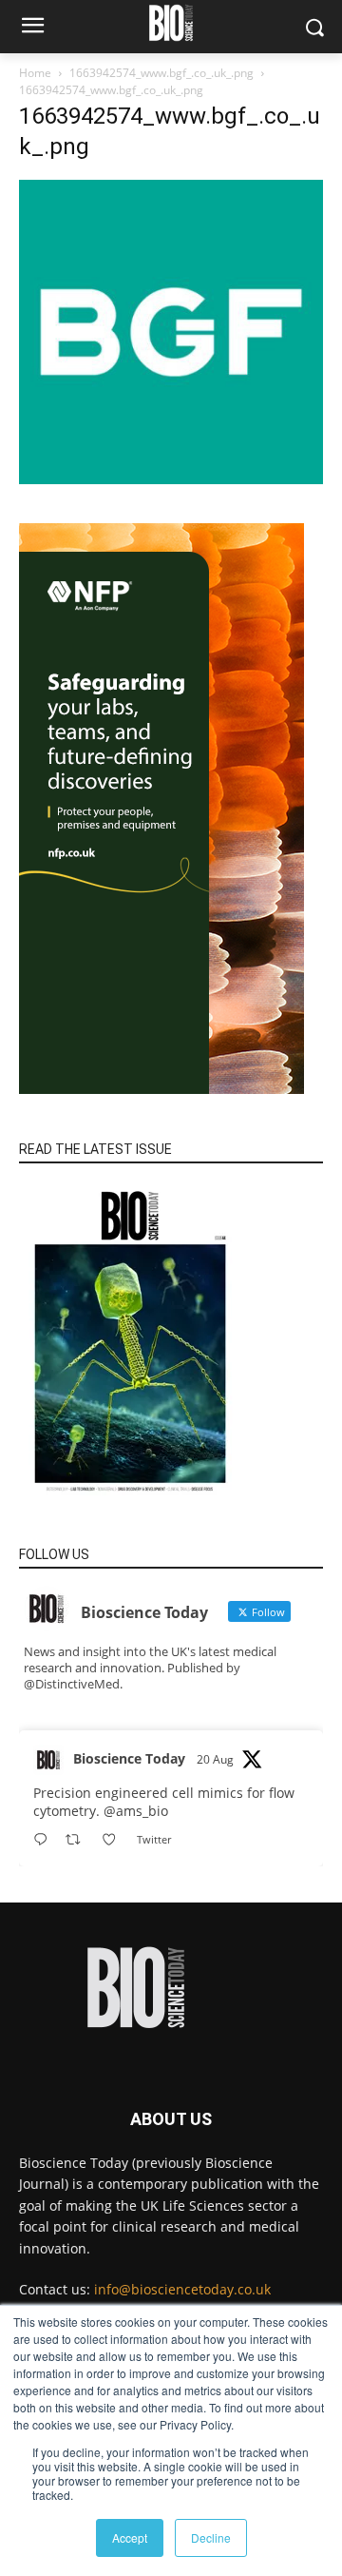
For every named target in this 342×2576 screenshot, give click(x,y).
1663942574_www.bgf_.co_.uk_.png (161, 73)
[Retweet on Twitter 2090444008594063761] (78, 1840)
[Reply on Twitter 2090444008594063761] (45, 1840)
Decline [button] (211, 2537)
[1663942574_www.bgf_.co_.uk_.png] (171, 479)
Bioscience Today (129, 1758)
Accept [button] (130, 2537)
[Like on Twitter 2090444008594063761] (114, 1840)
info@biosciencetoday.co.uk (182, 2289)
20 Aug (215, 1759)
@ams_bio (136, 1811)
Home (35, 73)
